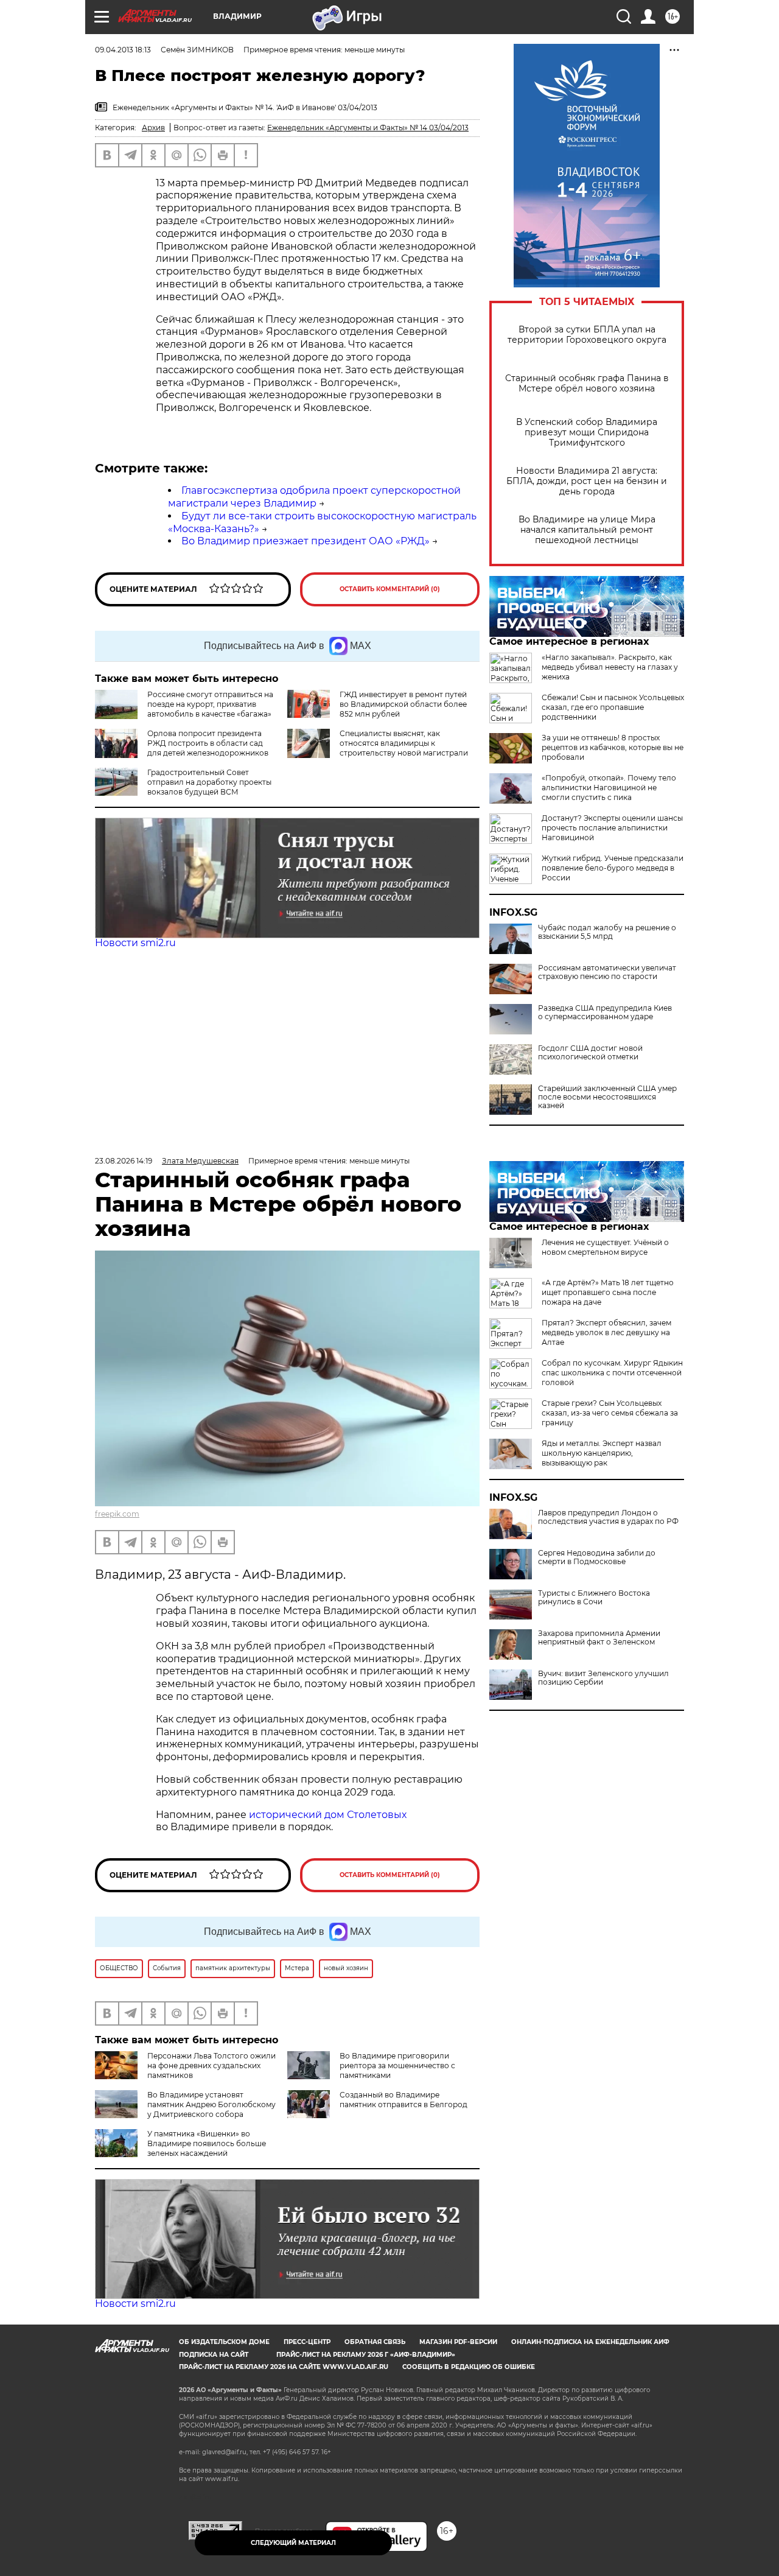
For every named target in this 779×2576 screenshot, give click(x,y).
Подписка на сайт (214, 2355)
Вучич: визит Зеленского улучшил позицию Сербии (603, 1678)
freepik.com (117, 1514)
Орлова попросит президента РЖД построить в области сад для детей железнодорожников (208, 743)
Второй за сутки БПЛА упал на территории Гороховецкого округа (587, 335)
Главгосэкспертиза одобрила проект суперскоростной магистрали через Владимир (314, 497)
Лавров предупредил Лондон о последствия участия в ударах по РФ (608, 1517)
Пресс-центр (307, 2342)
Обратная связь (375, 2342)
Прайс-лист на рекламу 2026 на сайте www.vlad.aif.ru (284, 2367)
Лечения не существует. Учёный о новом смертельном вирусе (605, 1247)
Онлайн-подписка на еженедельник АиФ (590, 2342)
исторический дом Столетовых (328, 1815)
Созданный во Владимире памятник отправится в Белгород (403, 2100)
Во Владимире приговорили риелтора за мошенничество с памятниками (397, 2065)
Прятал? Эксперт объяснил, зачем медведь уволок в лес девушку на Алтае (606, 1332)
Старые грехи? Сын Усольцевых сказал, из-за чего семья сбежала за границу (610, 1413)
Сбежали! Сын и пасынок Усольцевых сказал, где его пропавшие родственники (613, 707)
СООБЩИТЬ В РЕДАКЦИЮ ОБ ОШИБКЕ (469, 2367)
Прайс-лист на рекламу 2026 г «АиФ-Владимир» (366, 2355)
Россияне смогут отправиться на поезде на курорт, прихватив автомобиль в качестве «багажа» (210, 704)
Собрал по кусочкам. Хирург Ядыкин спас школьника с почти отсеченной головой (612, 1373)
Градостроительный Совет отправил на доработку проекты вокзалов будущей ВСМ (209, 782)
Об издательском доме (224, 2342)
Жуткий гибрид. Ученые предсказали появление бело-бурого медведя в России (613, 868)
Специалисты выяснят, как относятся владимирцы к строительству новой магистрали (404, 743)
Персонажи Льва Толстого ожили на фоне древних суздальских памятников (211, 2065)
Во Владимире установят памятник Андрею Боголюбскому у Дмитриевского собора (211, 2104)
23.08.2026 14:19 (124, 1161)
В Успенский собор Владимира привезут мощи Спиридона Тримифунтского (587, 433)
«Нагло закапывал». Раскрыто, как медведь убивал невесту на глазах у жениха (610, 667)
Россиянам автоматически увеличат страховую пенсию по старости (607, 972)
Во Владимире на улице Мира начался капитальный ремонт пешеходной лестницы (587, 530)
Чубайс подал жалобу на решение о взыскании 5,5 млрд (607, 932)
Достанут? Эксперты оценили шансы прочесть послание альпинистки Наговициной (612, 828)
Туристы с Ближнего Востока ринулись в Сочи (594, 1598)
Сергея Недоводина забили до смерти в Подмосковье (597, 1557)
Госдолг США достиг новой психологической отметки (590, 1053)
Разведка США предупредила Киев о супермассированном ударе (605, 1013)
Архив (153, 128)
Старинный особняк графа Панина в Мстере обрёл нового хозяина (587, 384)
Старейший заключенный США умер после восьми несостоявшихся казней (607, 1097)
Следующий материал (293, 2543)
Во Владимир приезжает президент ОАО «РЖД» (306, 541)
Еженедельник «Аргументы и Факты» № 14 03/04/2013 (368, 128)
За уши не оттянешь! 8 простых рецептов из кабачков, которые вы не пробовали (613, 747)
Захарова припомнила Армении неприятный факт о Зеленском (599, 1638)
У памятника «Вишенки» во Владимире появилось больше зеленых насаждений (207, 2143)
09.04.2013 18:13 (123, 50)
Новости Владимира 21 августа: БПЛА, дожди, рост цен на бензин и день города (587, 481)
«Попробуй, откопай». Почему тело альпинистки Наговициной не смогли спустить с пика (609, 788)
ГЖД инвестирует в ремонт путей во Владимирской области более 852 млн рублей (403, 704)
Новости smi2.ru (135, 943)
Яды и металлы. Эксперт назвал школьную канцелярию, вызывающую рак (602, 1453)
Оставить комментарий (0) (390, 589)
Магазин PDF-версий (458, 2342)
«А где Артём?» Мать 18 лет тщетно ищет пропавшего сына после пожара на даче (608, 1292)
